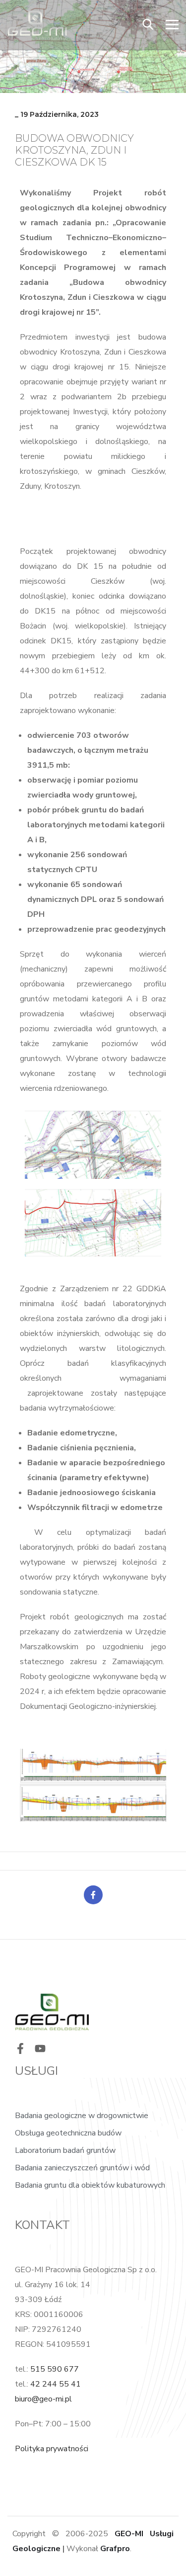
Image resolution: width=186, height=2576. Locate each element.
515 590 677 (55, 2369)
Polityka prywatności (52, 2449)
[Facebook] (93, 1895)
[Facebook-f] (20, 2048)
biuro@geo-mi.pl (43, 2399)
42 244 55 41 (56, 2384)
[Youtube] (40, 2048)
